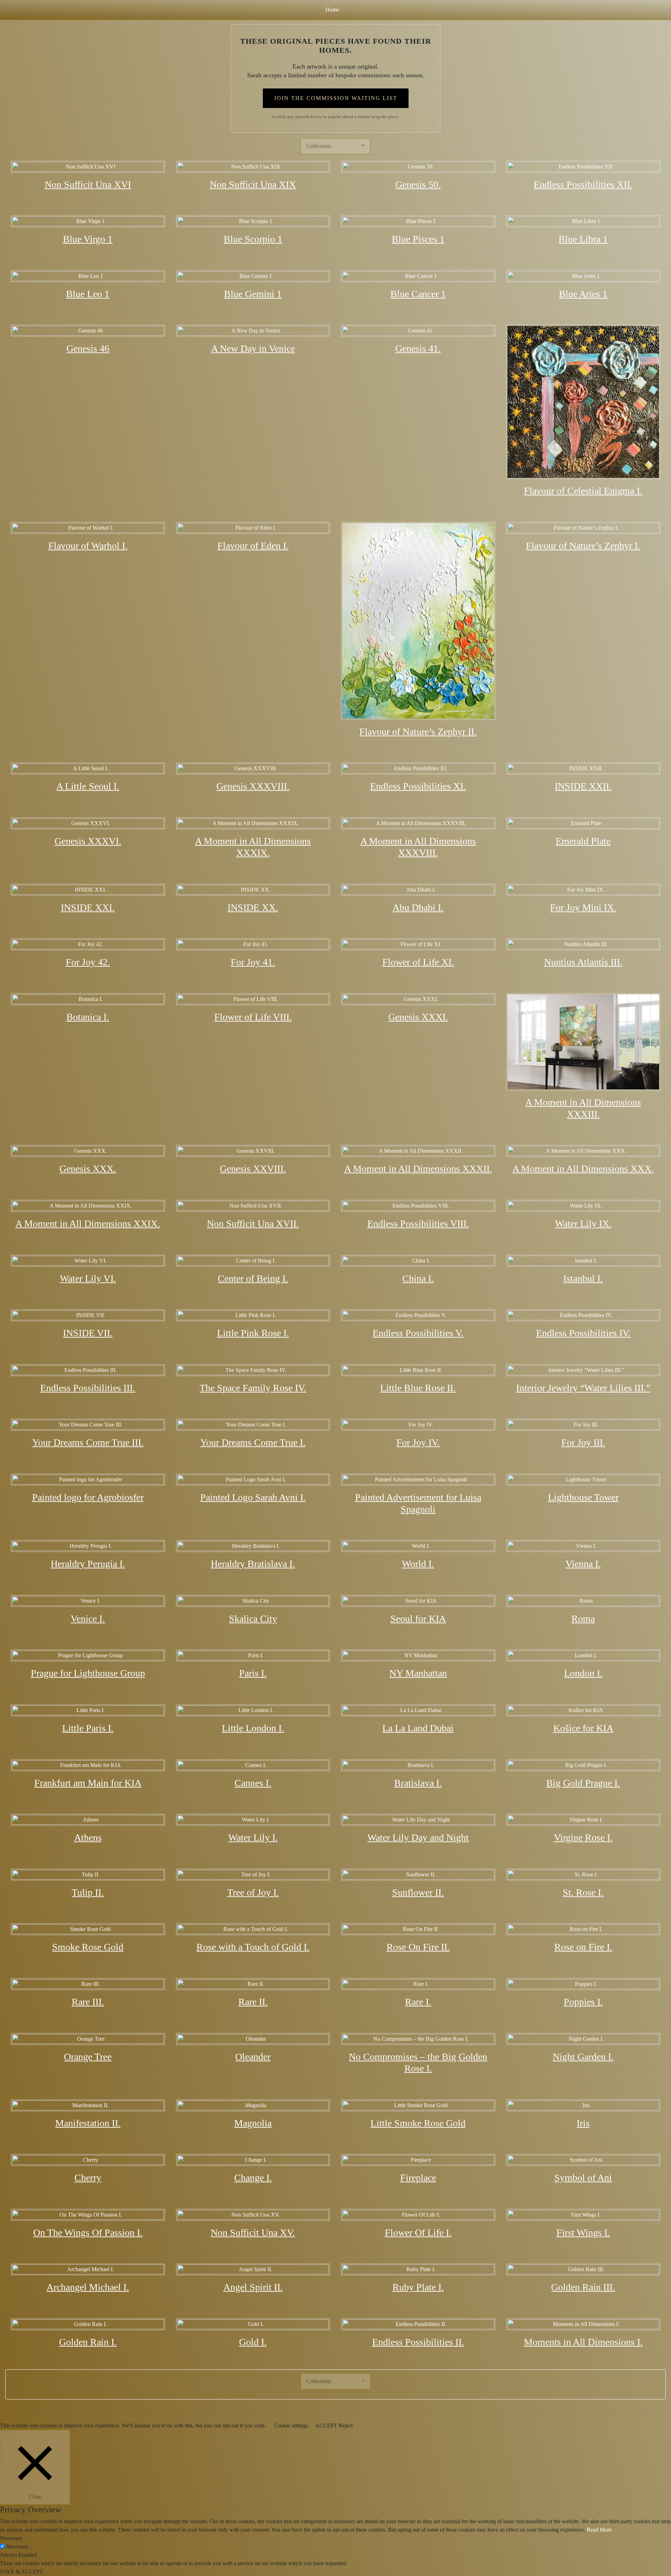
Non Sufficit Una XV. (253, 2232)
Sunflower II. (418, 1892)
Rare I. (418, 2002)
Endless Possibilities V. (418, 1333)
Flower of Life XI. (418, 962)
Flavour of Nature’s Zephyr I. (583, 546)
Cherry (88, 2178)
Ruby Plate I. (418, 2287)
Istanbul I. (583, 1278)
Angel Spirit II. (253, 2287)
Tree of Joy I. (253, 1892)
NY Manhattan (418, 1673)
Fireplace (418, 2178)
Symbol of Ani (583, 2178)
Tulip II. (88, 1892)
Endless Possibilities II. (418, 2342)
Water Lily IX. (583, 1223)
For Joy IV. (418, 1442)
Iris (583, 2123)
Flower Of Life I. (418, 2232)
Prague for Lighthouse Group (88, 1673)
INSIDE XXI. (88, 907)
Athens (88, 1837)
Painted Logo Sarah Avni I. (253, 1497)
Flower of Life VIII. (253, 1017)
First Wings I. (583, 2232)
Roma (583, 1619)
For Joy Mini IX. (583, 907)
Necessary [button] (11, 2538)
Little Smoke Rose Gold (418, 2123)
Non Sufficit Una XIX (253, 184)
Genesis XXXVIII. (253, 786)
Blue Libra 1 (583, 239)
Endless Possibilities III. (88, 1388)
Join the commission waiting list (336, 98)
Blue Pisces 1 (418, 239)
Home (332, 10)
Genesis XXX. (88, 1169)
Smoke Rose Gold (88, 1947)
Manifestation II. (88, 2123)
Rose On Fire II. (418, 1947)
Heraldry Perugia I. (88, 1564)
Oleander (253, 2057)
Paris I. (253, 1673)
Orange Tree (88, 2057)
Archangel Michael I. (88, 2287)
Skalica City (253, 1619)
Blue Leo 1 (88, 294)
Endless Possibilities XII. (583, 184)
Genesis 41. (418, 348)
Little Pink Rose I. (253, 1333)
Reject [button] (346, 2425)
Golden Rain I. (88, 2342)
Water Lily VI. (88, 1278)
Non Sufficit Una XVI (88, 184)
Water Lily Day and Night (418, 1837)
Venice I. (88, 1619)
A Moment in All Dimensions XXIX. (88, 1223)
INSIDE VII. (88, 1333)
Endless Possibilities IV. (583, 1333)
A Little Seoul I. (88, 786)
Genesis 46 (88, 348)
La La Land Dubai (418, 1728)
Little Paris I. (88, 1728)
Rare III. (88, 2002)
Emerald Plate (583, 841)
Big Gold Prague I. (583, 1783)
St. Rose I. (583, 1892)
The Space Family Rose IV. (253, 1388)
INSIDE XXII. (583, 786)
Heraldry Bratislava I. (253, 1564)
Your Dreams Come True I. (253, 1442)
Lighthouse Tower (583, 1497)
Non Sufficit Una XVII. (253, 1223)
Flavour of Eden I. (253, 546)
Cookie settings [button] (291, 2425)
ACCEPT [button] (326, 2425)
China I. (418, 1278)
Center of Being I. (253, 1278)
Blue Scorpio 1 (253, 239)
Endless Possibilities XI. (418, 786)
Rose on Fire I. (583, 1947)
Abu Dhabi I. (418, 907)
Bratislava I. (418, 1783)
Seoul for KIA (418, 1619)
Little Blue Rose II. (418, 1388)
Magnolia (253, 2123)
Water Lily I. (253, 1837)
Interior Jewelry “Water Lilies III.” (583, 1388)
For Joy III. (583, 1442)
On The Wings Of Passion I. (88, 2232)
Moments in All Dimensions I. (583, 2342)
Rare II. (253, 2002)
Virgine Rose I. (583, 1837)
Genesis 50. (418, 184)
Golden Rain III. (583, 2287)
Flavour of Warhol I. (88, 546)
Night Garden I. (583, 2057)
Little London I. (253, 1728)
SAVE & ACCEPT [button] (21, 2572)
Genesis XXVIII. (253, 1169)
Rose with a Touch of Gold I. (253, 1947)
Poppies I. (583, 2002)
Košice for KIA (583, 1728)
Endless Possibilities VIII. (418, 1223)
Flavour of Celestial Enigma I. (583, 491)
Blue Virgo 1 (88, 239)
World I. (418, 1564)
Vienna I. (583, 1564)
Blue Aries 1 (583, 294)
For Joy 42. (88, 962)
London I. (583, 1673)
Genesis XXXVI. (88, 841)
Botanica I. (88, 1017)
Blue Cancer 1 (418, 294)
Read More (599, 2530)
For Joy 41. (253, 962)
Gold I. (253, 2342)
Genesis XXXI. (418, 1017)
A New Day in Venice (253, 348)
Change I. (253, 2178)
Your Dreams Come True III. (88, 1442)
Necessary (17, 2546)
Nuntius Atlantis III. (583, 962)
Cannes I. (253, 1783)
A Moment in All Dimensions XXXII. (418, 1169)
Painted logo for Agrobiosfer (88, 1497)
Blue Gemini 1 (253, 294)
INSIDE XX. (253, 907)
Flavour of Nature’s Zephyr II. (418, 732)
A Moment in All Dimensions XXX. (583, 1169)
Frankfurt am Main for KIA (88, 1783)
